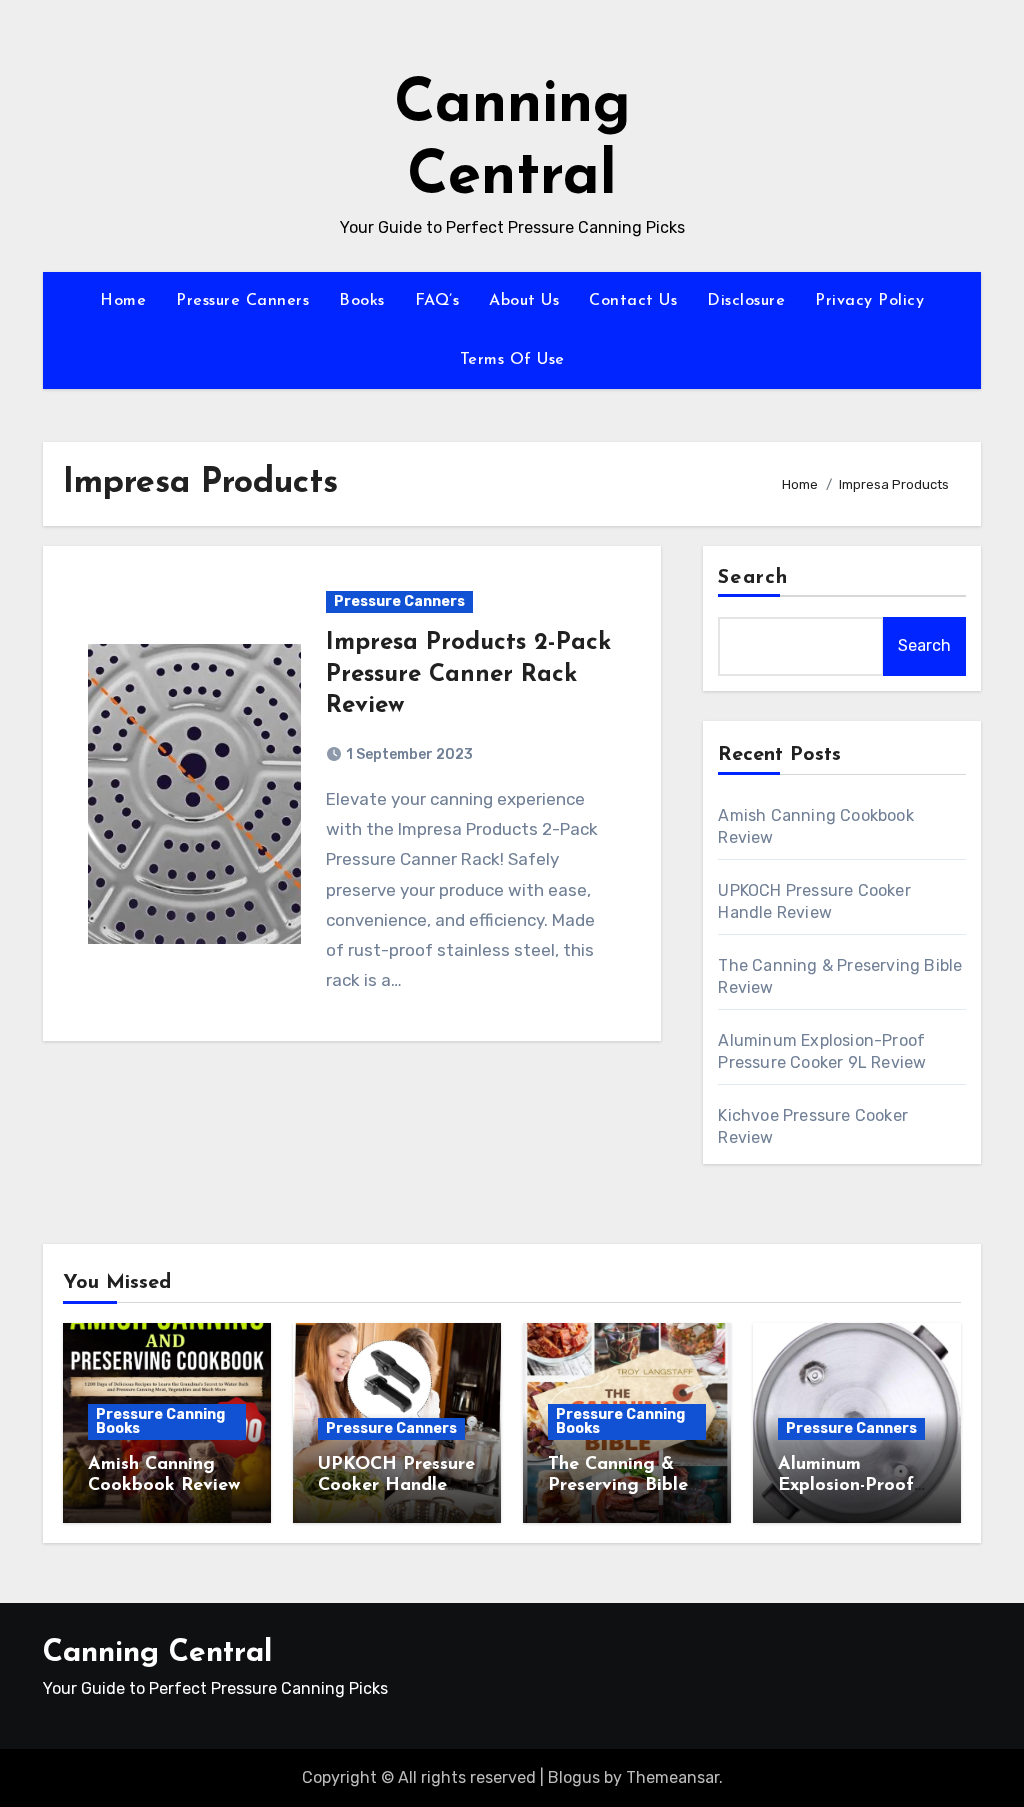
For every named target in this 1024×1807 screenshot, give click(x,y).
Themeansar (672, 1777)
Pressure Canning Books (160, 1421)
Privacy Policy (869, 301)
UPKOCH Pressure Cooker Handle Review (396, 1486)
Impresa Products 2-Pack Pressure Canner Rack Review (468, 674)
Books (362, 301)
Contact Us (633, 301)
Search (753, 578)
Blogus (574, 1777)
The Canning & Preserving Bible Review (618, 1486)
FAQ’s (437, 301)
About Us (524, 301)
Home (123, 301)
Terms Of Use (512, 360)
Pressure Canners (242, 301)
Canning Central (157, 1653)
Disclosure (746, 301)
